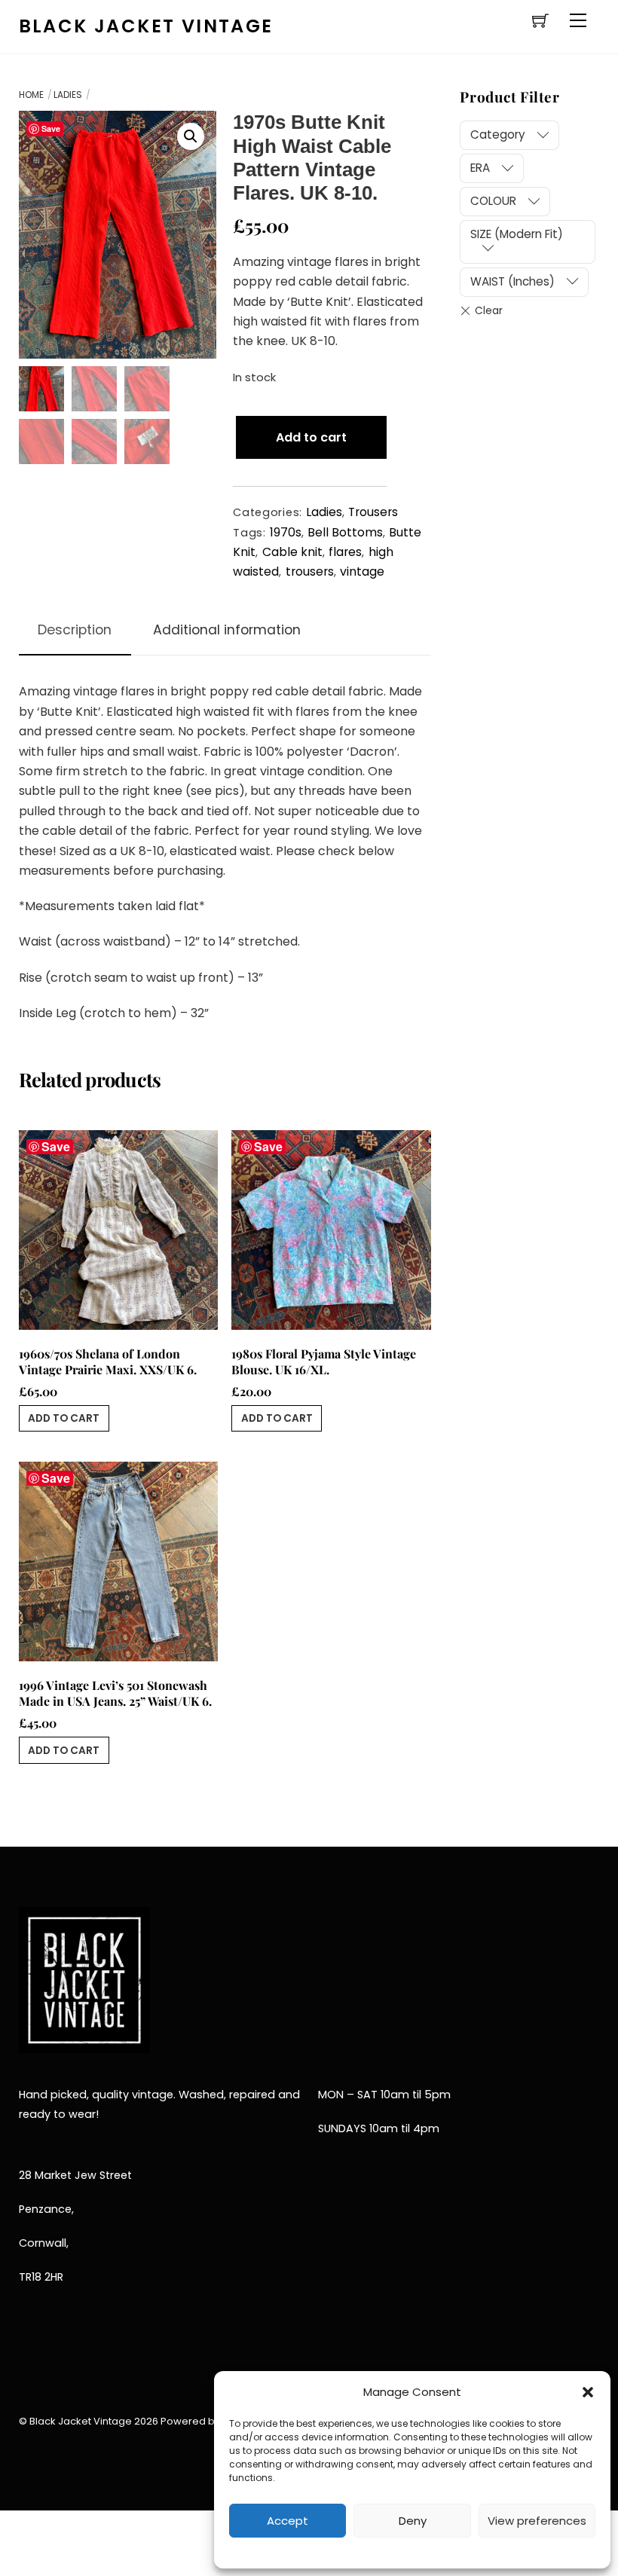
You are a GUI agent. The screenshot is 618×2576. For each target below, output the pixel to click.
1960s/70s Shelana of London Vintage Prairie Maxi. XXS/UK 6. (108, 1362)
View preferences (537, 2521)
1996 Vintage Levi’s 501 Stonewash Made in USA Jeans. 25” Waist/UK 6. (115, 1693)
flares (345, 552)
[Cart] (540, 20)
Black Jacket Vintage (81, 2421)
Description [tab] (75, 630)
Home (31, 95)
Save (51, 128)
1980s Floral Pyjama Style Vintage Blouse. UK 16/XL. (324, 1362)
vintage (362, 571)
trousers (310, 571)
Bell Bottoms (345, 532)
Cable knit (292, 552)
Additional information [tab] (227, 630)
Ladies (68, 95)
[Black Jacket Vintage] (84, 2043)
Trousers (373, 512)
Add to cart (311, 437)
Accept (288, 2521)
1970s (286, 532)
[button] (588, 2392)
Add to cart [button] (64, 1418)
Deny (413, 2521)
